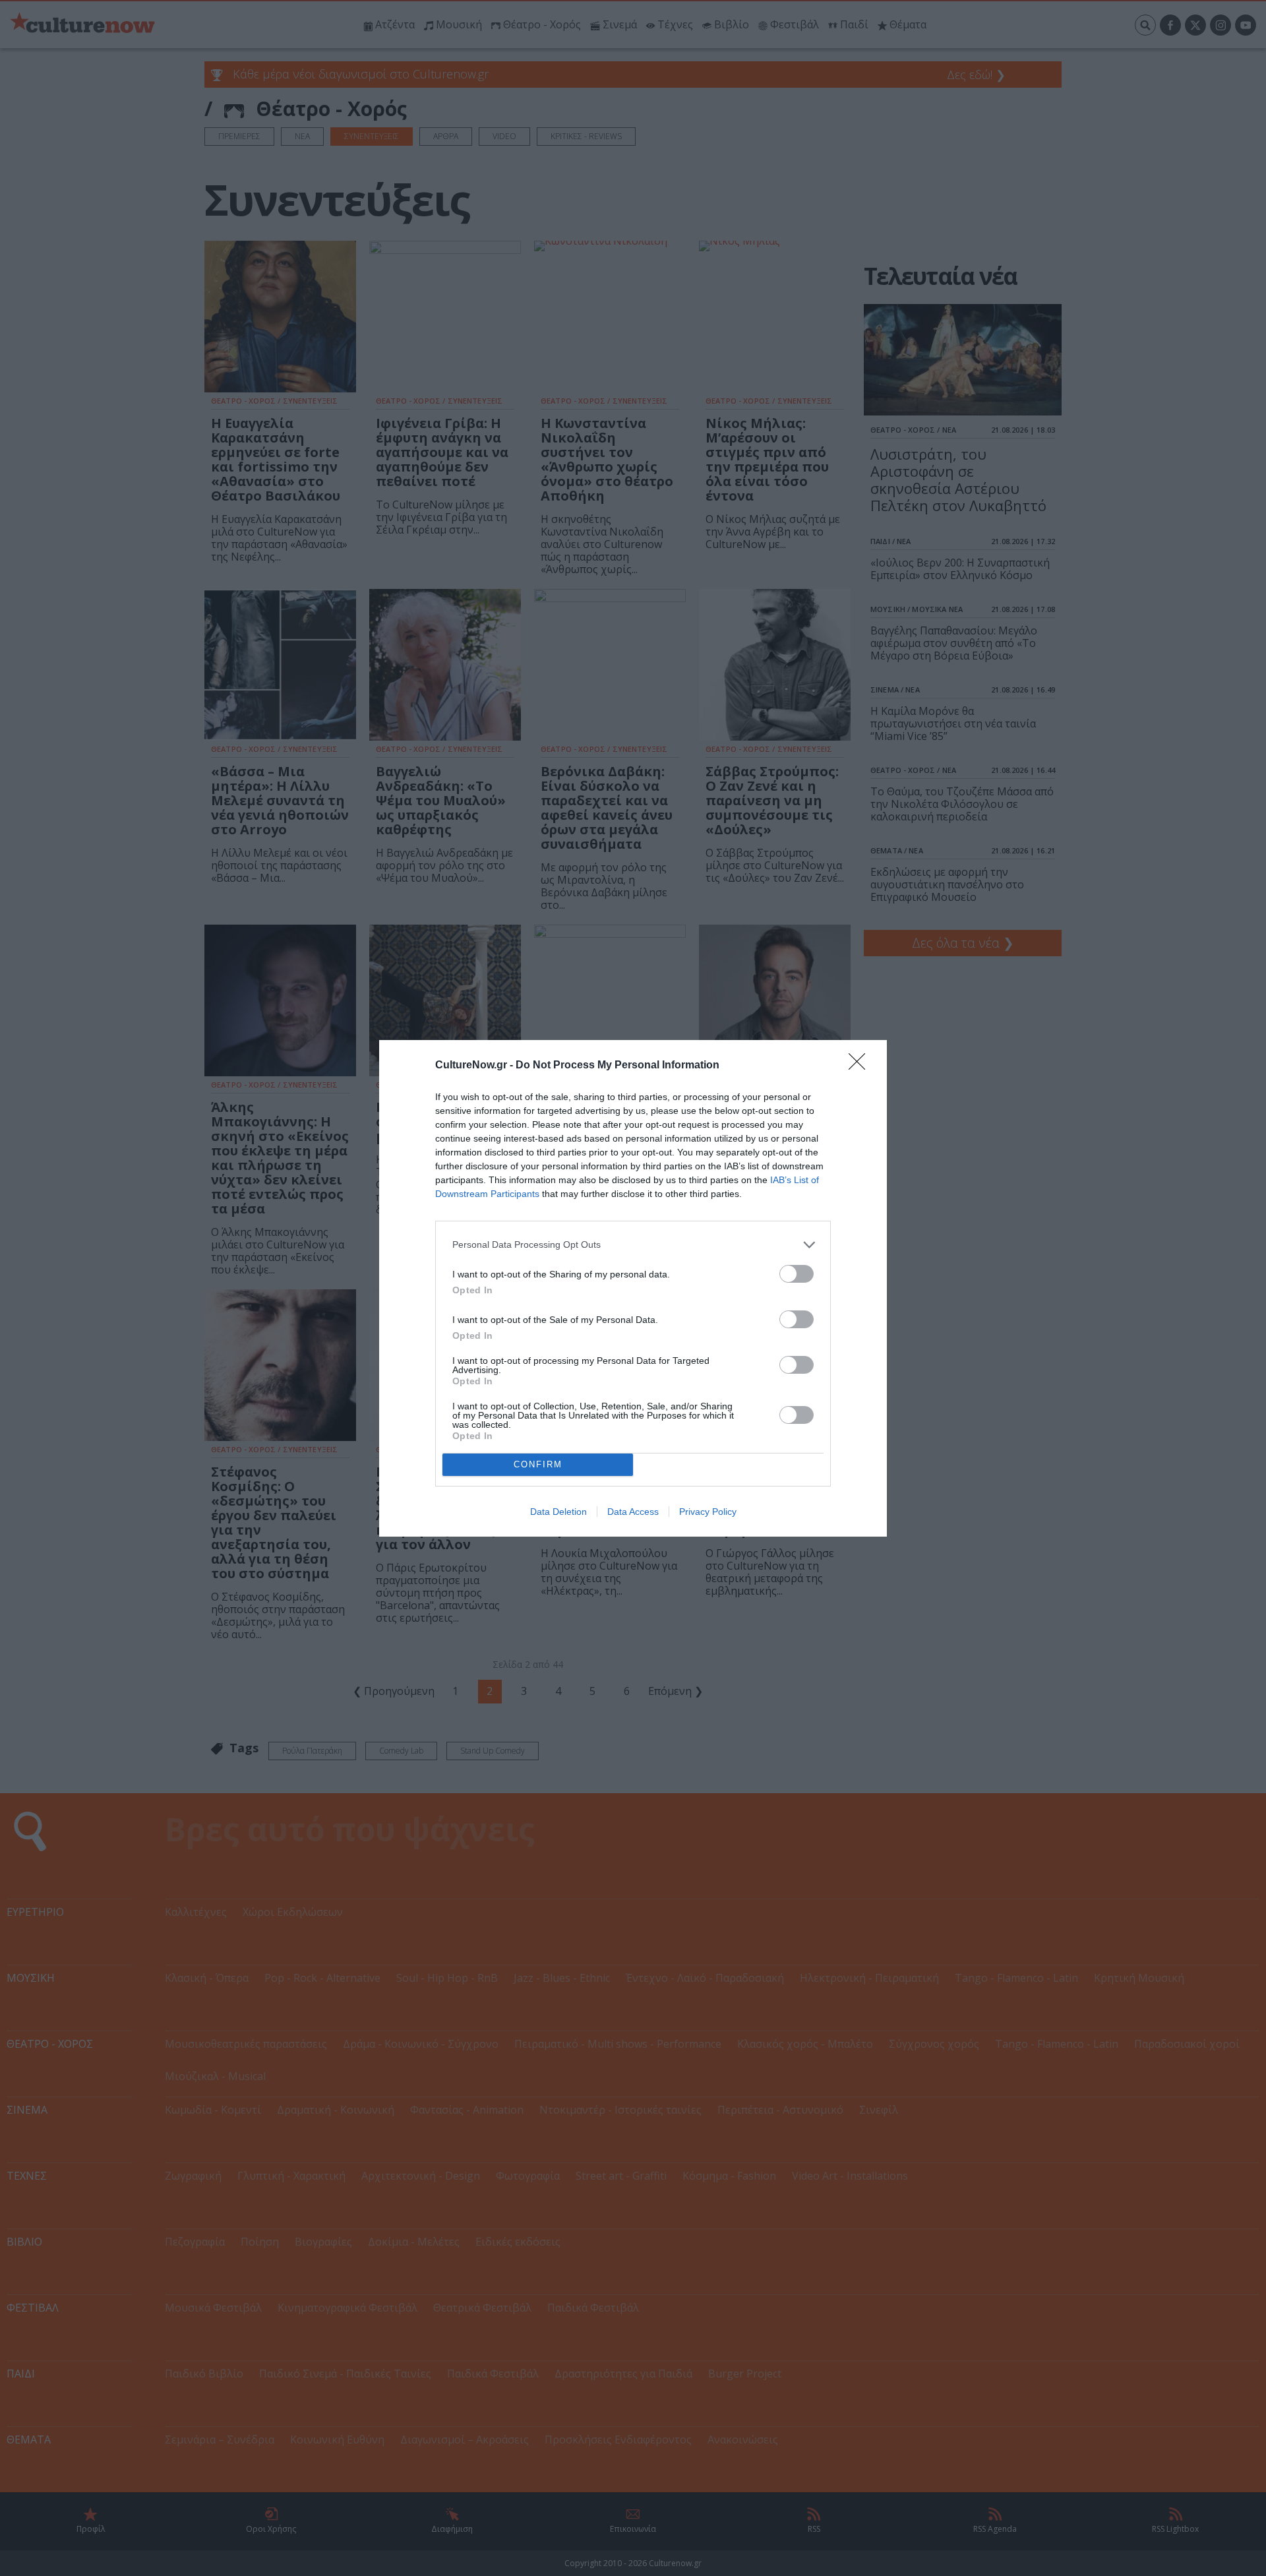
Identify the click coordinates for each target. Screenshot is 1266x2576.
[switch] (797, 1274)
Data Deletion (558, 1512)
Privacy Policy (708, 1512)
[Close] (861, 1066)
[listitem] (633, 1245)
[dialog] (633, 1288)
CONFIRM (538, 1464)
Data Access (633, 1512)
